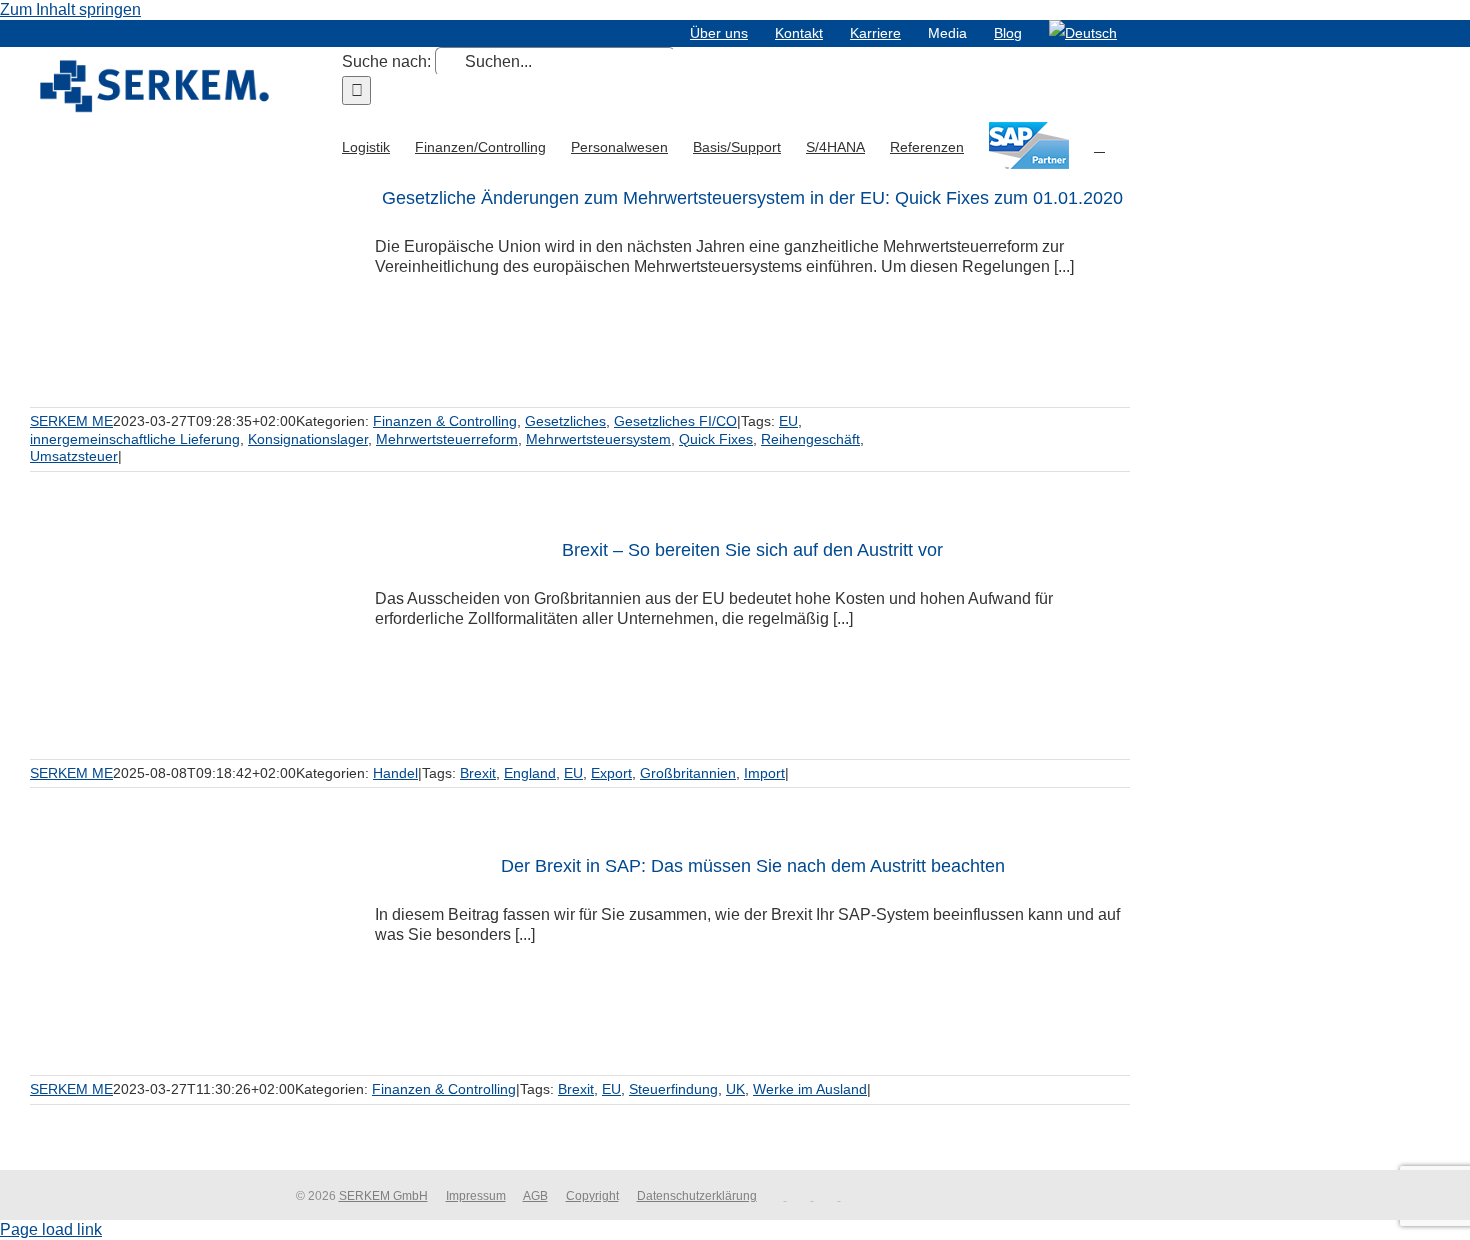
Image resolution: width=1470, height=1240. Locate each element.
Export (611, 773)
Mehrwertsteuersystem (598, 439)
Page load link (51, 1229)
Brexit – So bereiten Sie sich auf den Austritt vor (752, 550)
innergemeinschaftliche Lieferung (135, 439)
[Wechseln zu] (1083, 33)
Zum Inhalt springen (70, 9)
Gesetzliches (565, 421)
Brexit (478, 773)
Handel (395, 773)
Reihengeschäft (810, 439)
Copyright (592, 1196)
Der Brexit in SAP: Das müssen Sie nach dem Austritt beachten (753, 866)
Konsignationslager (308, 439)
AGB (535, 1196)
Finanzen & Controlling (445, 421)
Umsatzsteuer (74, 456)
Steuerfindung (673, 1089)
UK (735, 1089)
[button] (1099, 145)
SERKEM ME (71, 421)
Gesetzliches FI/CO (675, 421)
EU (788, 421)
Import (764, 773)
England (530, 773)
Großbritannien (688, 773)
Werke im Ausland (810, 1089)
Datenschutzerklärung (697, 1196)
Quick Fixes (716, 439)
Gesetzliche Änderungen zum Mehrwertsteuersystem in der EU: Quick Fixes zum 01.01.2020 (752, 198)
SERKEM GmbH (383, 1196)
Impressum (476, 1196)
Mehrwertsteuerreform (447, 439)
